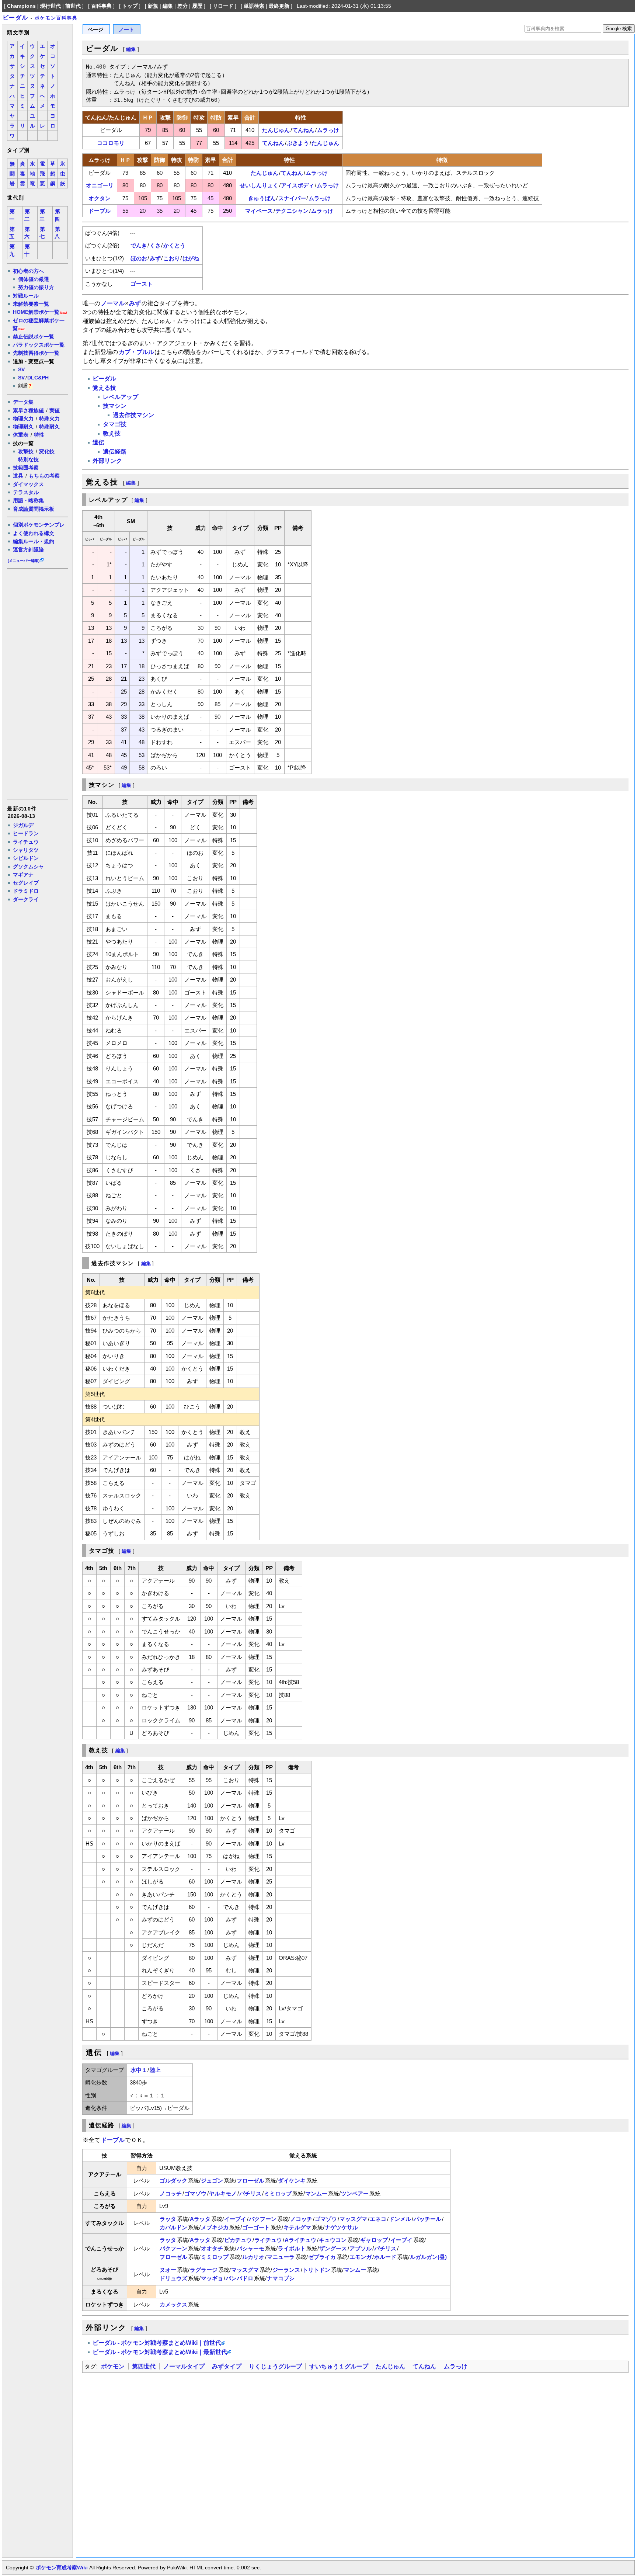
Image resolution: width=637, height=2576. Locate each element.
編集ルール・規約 (34, 541)
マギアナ (23, 875)
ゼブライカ (322, 2257)
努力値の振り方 (36, 287)
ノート (126, 30)
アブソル (361, 2248)
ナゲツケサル (341, 2227)
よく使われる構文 (34, 533)
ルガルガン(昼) (428, 2257)
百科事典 (101, 6)
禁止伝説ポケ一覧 (34, 337)
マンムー (316, 2193)
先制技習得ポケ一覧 (36, 353)
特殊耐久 (49, 427)
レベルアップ (121, 397)
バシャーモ (250, 2248)
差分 (182, 6)
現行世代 (51, 6)
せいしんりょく (259, 185)
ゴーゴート (256, 2227)
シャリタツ (26, 850)
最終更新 (279, 6)
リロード (223, 6)
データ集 (23, 402)
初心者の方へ (28, 271)
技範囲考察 (26, 468)
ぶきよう (298, 143)
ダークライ (26, 899)
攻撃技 (26, 451)
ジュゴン (212, 2181)
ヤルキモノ (223, 2193)
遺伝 (98, 442)
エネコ (378, 2219)
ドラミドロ (26, 891)
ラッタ (168, 2219)
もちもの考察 (44, 476)
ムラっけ (328, 130)
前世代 (73, 6)
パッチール (427, 2219)
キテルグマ (297, 2227)
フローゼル (250, 2181)
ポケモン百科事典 (56, 18)
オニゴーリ (100, 185)
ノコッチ (171, 2193)
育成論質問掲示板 (34, 509)
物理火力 (23, 419)
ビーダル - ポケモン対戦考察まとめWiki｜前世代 (157, 2343)
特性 (39, 435)
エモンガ (361, 2257)
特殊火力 (49, 419)
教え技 (112, 433)
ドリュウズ (173, 2278)
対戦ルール (26, 296)
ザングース (333, 2248)
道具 (18, 476)
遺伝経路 (115, 452)
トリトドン (316, 2270)
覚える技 (104, 388)
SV (21, 369)
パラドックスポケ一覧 (39, 345)
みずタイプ (227, 2366)
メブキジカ (215, 2227)
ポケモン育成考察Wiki (62, 2568)
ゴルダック (173, 2181)
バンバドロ (239, 2278)
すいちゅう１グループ (339, 2366)
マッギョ (212, 2278)
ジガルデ (23, 825)
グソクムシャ (28, 867)
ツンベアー (355, 2193)
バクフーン (263, 2219)
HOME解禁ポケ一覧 (36, 312)
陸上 (155, 2070)
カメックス (173, 2304)
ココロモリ (111, 143)
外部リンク (107, 461)
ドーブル (100, 211)
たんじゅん (276, 130)
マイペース (259, 211)
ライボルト (292, 2248)
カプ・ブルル (136, 352)
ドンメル (400, 2219)
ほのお (139, 258)
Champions (21, 6)
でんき (139, 245)
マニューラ (281, 2257)
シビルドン (26, 858)
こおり (172, 258)
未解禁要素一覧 (31, 304)
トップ (130, 6)
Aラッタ (200, 2219)
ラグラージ (204, 2270)
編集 (168, 6)
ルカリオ (253, 2257)
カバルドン (173, 2227)
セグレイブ (26, 883)
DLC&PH (38, 378)
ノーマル (113, 303)
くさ (155, 245)
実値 (55, 410)
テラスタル (26, 492)
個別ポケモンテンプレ (39, 525)
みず (155, 258)
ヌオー (168, 2270)
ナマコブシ (281, 2278)
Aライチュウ (300, 2240)
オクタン (100, 198)
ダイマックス (28, 484)
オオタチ (212, 2248)
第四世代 (144, 2366)
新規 (153, 6)
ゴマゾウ (195, 2193)
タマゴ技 (115, 424)
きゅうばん (262, 198)
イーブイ (235, 2219)
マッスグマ (353, 2219)
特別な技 (28, 459)
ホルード (385, 2257)
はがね (191, 258)
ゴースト (142, 284)
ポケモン (113, 2366)
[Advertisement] (37, 683)
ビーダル (15, 18)
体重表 (21, 435)
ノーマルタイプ (184, 2366)
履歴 (197, 6)
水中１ (139, 2070)
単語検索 (254, 6)
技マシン (115, 406)
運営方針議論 (28, 549)
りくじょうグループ (275, 2366)
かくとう (174, 245)
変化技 (47, 451)
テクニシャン (292, 211)
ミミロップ (278, 2193)
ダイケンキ (292, 2181)
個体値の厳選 (34, 279)
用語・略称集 (28, 500)
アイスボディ (297, 185)
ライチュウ (26, 842)
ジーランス (286, 2270)
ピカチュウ (238, 2240)
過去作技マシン (133, 415)
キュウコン (333, 2240)
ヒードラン (26, 833)
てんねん (303, 130)
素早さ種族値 (28, 410)
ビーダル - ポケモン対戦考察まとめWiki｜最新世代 (160, 2352)
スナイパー (292, 198)
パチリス (250, 2193)
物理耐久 (23, 427)
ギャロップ (374, 2240)
